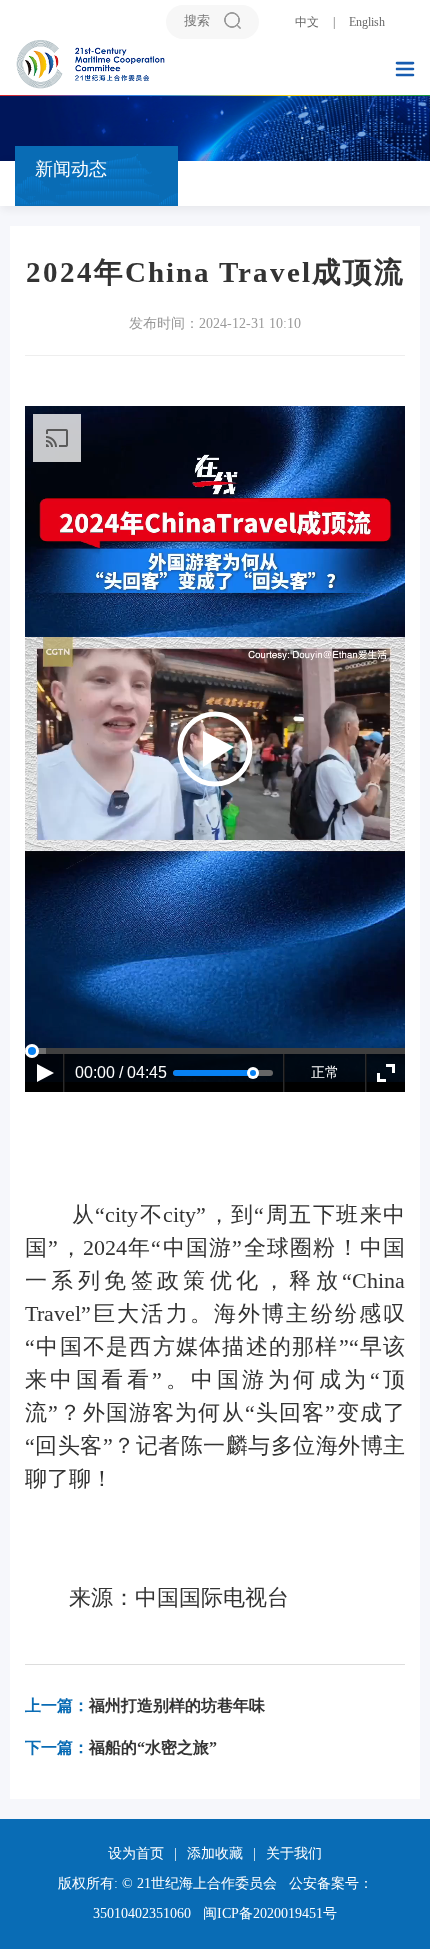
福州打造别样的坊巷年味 (145, 1705)
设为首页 (136, 1853)
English (367, 22)
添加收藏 (215, 1853)
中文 (307, 22)
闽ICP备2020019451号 (270, 1913)
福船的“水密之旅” (121, 1747)
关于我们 (294, 1853)
